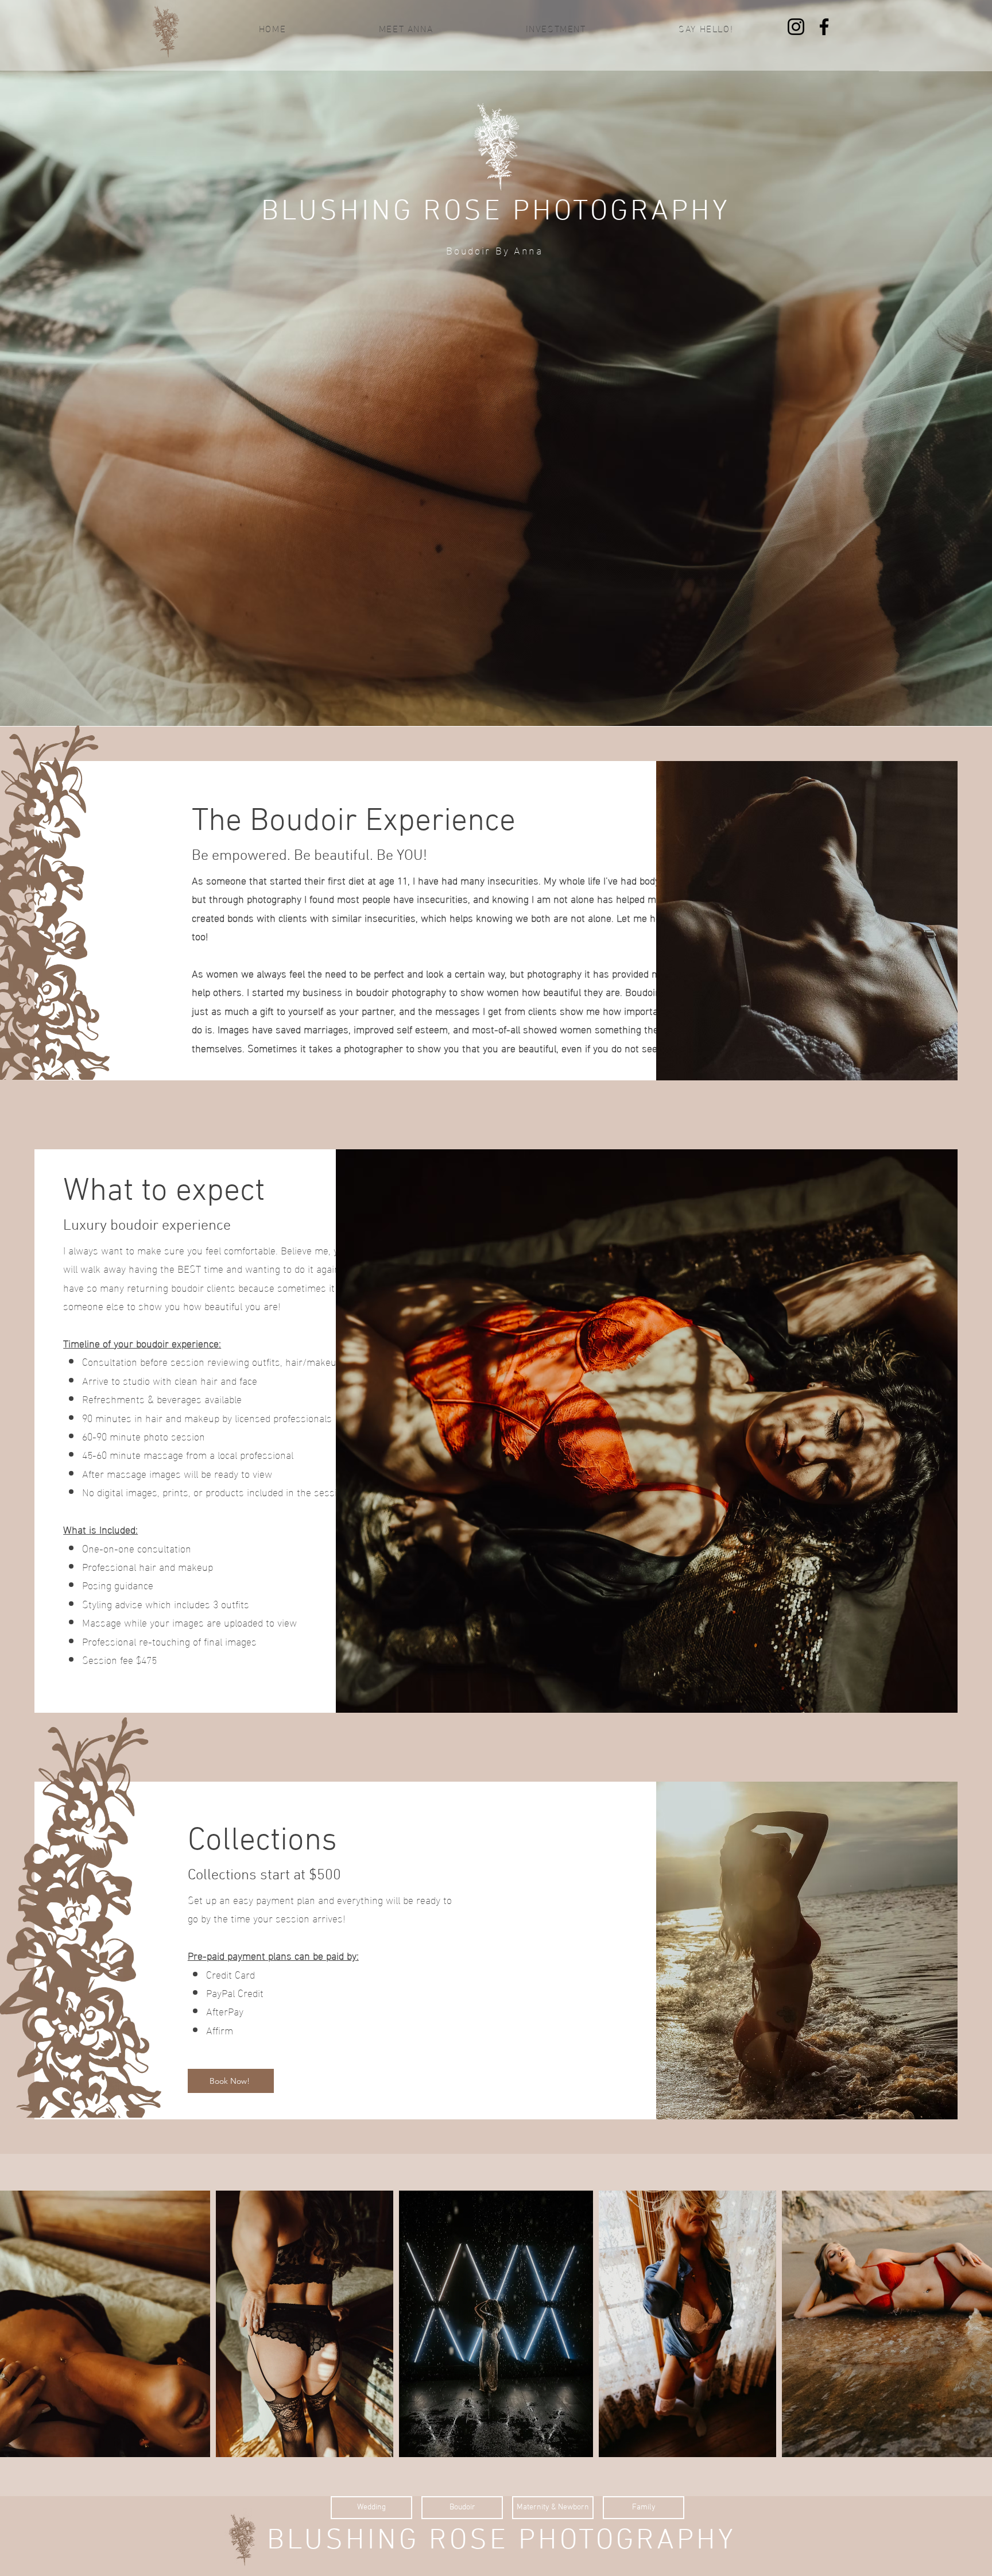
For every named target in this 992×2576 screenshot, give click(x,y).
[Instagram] (796, 27)
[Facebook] (824, 27)
